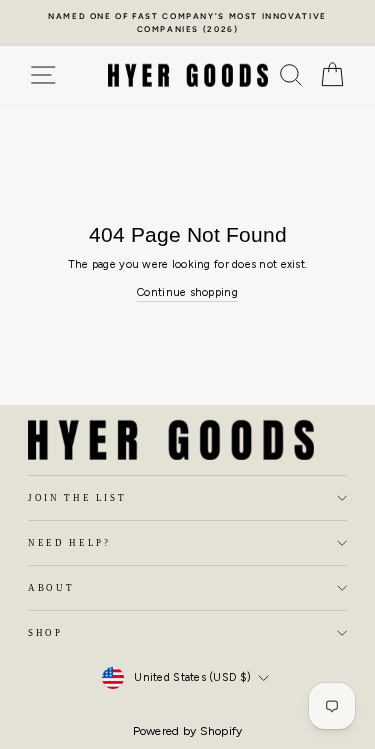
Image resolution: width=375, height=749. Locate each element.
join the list (77, 498)
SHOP (45, 633)
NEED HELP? (69, 543)
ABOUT (51, 588)
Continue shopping (187, 292)
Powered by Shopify (188, 731)
